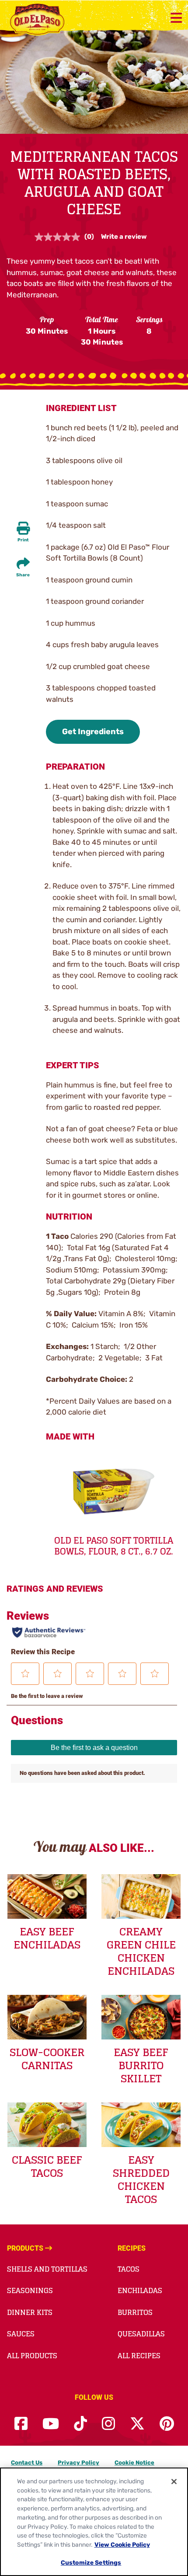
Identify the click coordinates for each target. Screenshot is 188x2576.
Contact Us (27, 2463)
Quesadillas (141, 2334)
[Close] (174, 2482)
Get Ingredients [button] (93, 732)
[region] (94, 2522)
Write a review (124, 237)
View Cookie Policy (122, 2545)
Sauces (21, 2334)
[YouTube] (51, 2424)
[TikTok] (80, 2424)
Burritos (135, 2312)
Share (23, 575)
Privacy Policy (78, 2463)
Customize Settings (91, 2562)
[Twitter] (137, 2424)
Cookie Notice (134, 2463)
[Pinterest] (167, 2424)
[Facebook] (21, 2424)
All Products (32, 2356)
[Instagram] (108, 2424)
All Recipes (139, 2356)
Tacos (129, 2269)
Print (23, 540)
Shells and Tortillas (47, 2269)
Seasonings (30, 2290)
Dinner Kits (30, 2312)
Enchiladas (140, 2290)
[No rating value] (59, 237)
